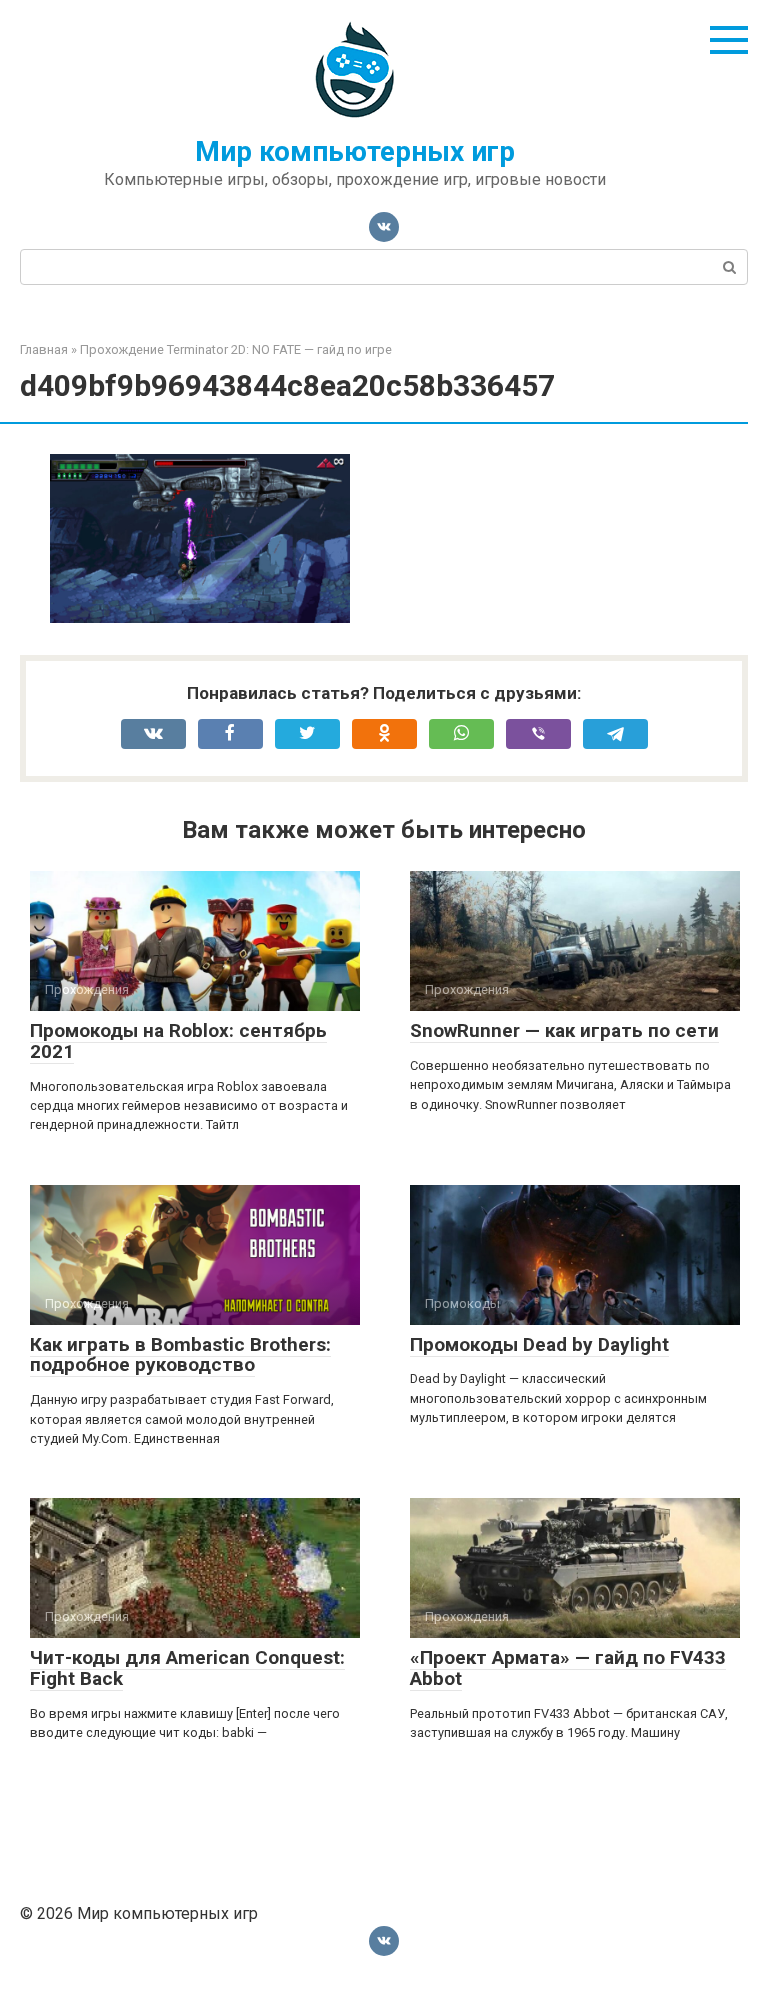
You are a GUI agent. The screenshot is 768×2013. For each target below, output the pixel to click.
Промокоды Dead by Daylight (539, 1344)
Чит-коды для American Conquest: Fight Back (187, 1668)
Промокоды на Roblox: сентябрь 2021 (178, 1041)
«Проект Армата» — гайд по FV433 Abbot (568, 1668)
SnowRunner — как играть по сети (564, 1030)
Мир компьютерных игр (355, 151)
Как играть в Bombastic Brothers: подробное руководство (180, 1355)
